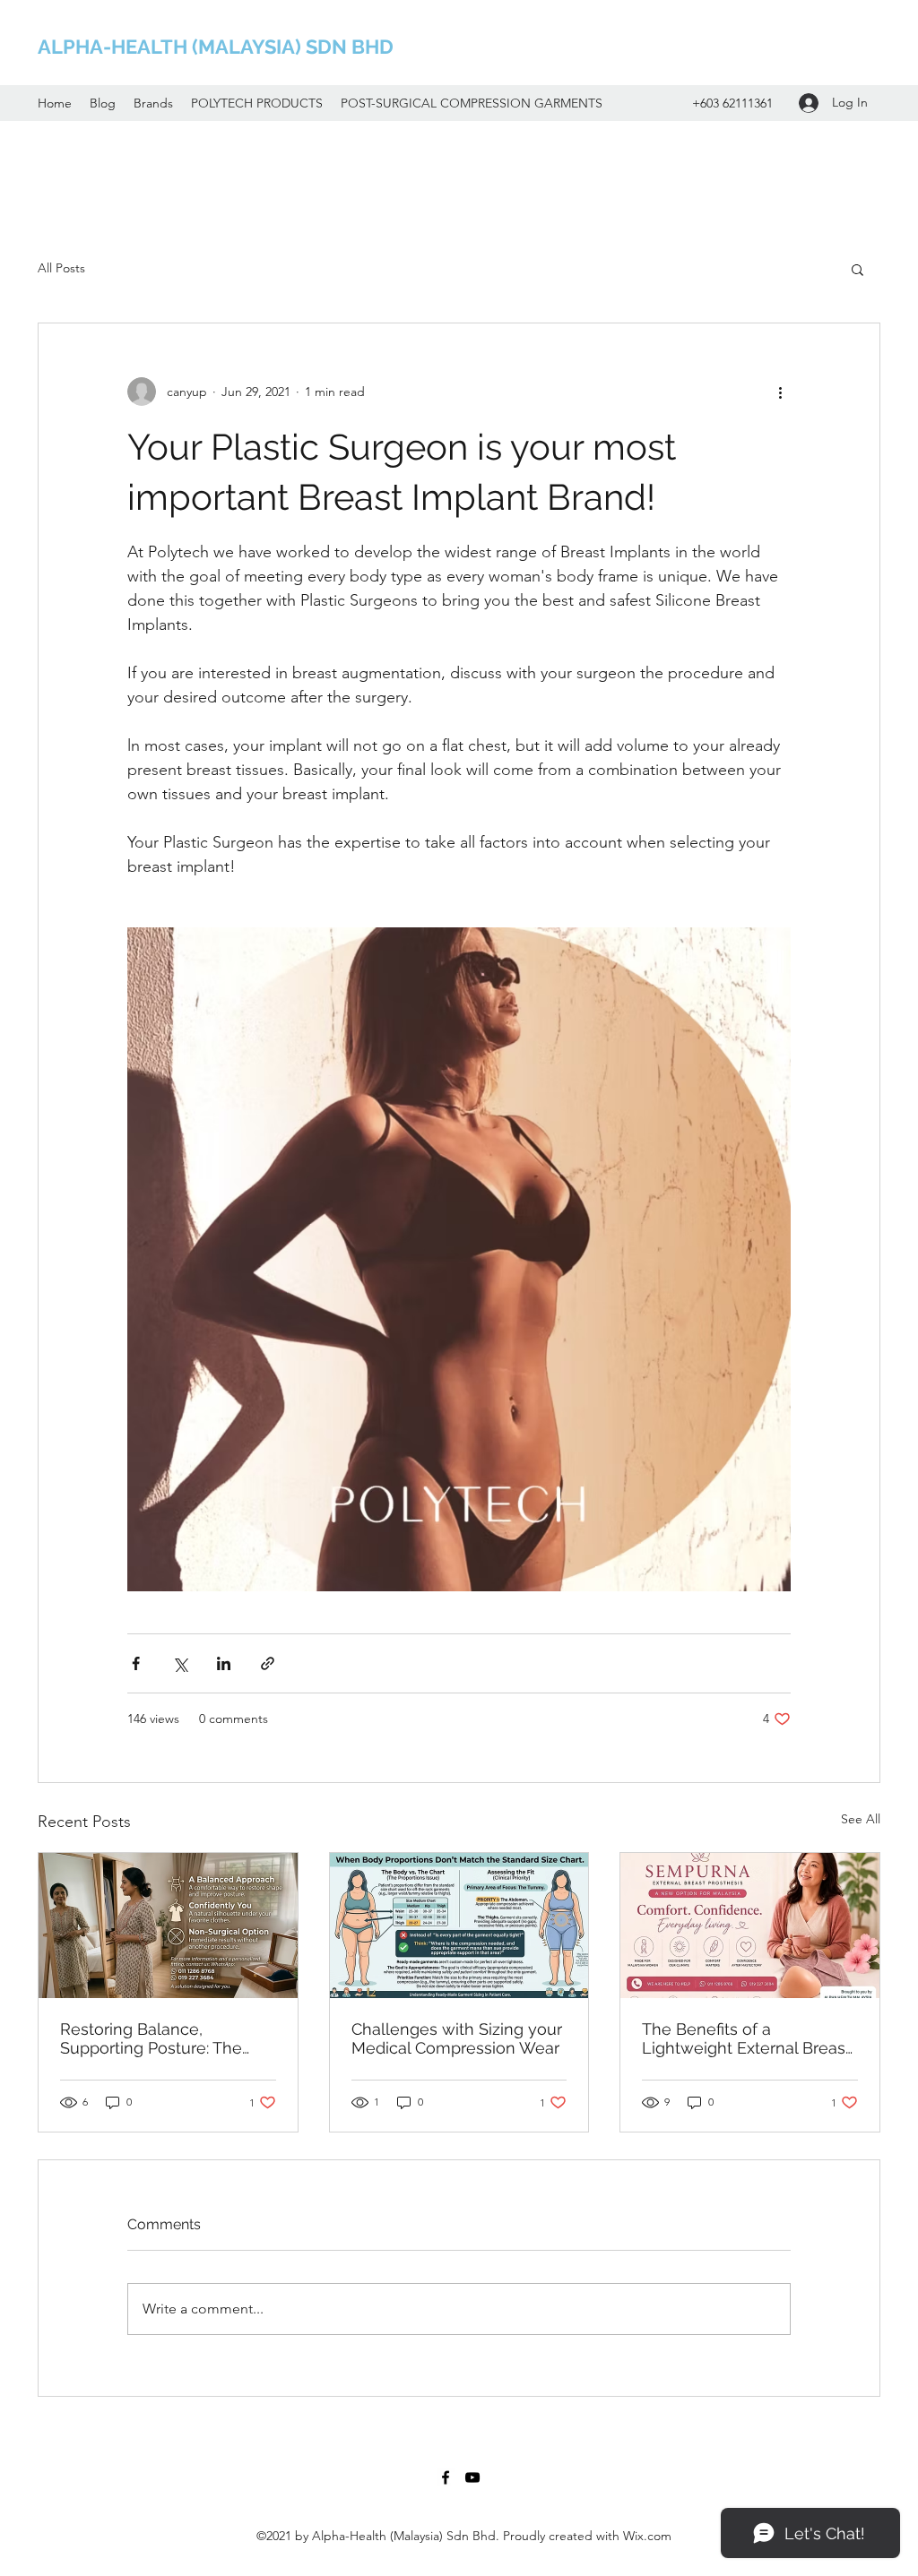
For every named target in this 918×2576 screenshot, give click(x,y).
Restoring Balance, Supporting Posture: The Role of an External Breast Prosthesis (158, 2038)
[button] (857, 269)
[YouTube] (472, 2477)
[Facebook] (446, 2477)
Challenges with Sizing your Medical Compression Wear (457, 2038)
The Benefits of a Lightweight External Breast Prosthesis (746, 2038)
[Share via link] (268, 1663)
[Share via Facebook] (136, 1663)
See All (861, 1819)
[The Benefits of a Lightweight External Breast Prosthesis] (750, 1926)
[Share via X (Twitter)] (180, 1663)
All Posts (61, 268)
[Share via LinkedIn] (224, 1663)
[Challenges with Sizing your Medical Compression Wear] (459, 1926)
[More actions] (780, 392)
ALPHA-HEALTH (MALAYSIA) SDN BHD (216, 47)
